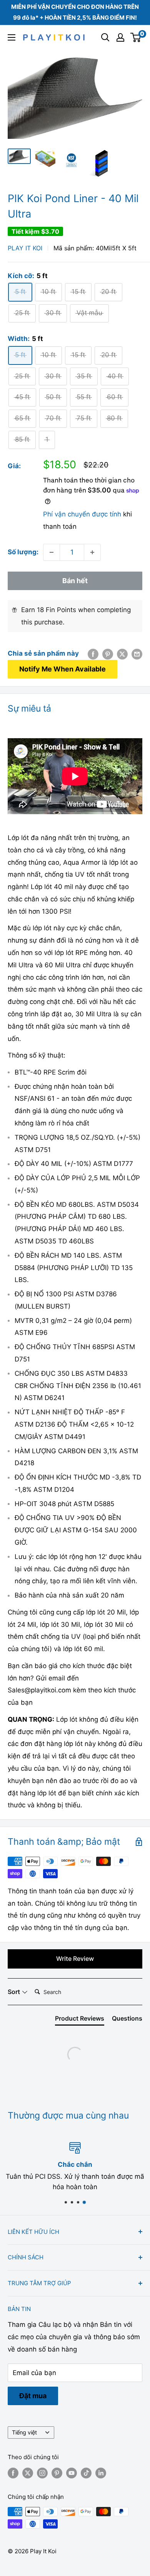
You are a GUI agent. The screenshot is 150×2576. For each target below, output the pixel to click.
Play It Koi (25, 248)
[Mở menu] (12, 37)
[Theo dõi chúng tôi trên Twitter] (28, 2473)
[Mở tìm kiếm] (105, 37)
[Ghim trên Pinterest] (108, 654)
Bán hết (75, 581)
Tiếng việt (24, 2432)
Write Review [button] (75, 1959)
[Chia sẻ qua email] (137, 654)
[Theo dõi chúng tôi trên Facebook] (13, 2473)
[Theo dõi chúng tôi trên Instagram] (42, 2473)
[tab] (80, 2020)
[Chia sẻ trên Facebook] (93, 654)
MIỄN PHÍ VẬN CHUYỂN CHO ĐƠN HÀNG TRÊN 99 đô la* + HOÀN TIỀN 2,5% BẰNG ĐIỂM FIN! (75, 12)
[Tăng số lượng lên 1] (92, 552)
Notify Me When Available (62, 669)
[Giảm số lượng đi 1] (52, 552)
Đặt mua (33, 2396)
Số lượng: (23, 552)
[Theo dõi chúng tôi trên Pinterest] (57, 2473)
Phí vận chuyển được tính (82, 514)
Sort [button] (15, 1992)
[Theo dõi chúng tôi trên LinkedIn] (101, 2473)
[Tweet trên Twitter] (122, 654)
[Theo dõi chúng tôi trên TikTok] (86, 2473)
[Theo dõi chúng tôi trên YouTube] (72, 2473)
